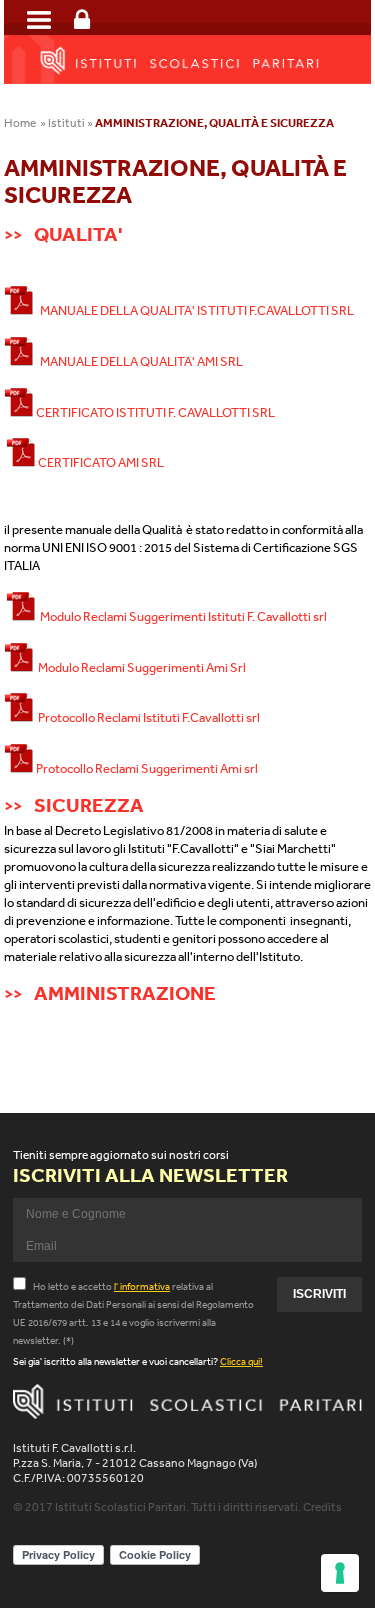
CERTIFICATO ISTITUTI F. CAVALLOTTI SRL (154, 412)
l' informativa (142, 1287)
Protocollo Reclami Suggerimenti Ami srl (146, 768)
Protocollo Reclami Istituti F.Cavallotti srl (147, 717)
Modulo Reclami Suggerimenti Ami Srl (140, 667)
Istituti (66, 123)
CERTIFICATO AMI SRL (100, 462)
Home (20, 123)
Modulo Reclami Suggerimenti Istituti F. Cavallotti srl (181, 616)
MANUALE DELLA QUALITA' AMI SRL (138, 361)
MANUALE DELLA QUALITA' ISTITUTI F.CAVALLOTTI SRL (194, 310)
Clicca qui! (241, 1362)
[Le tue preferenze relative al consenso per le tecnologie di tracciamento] (340, 1573)
